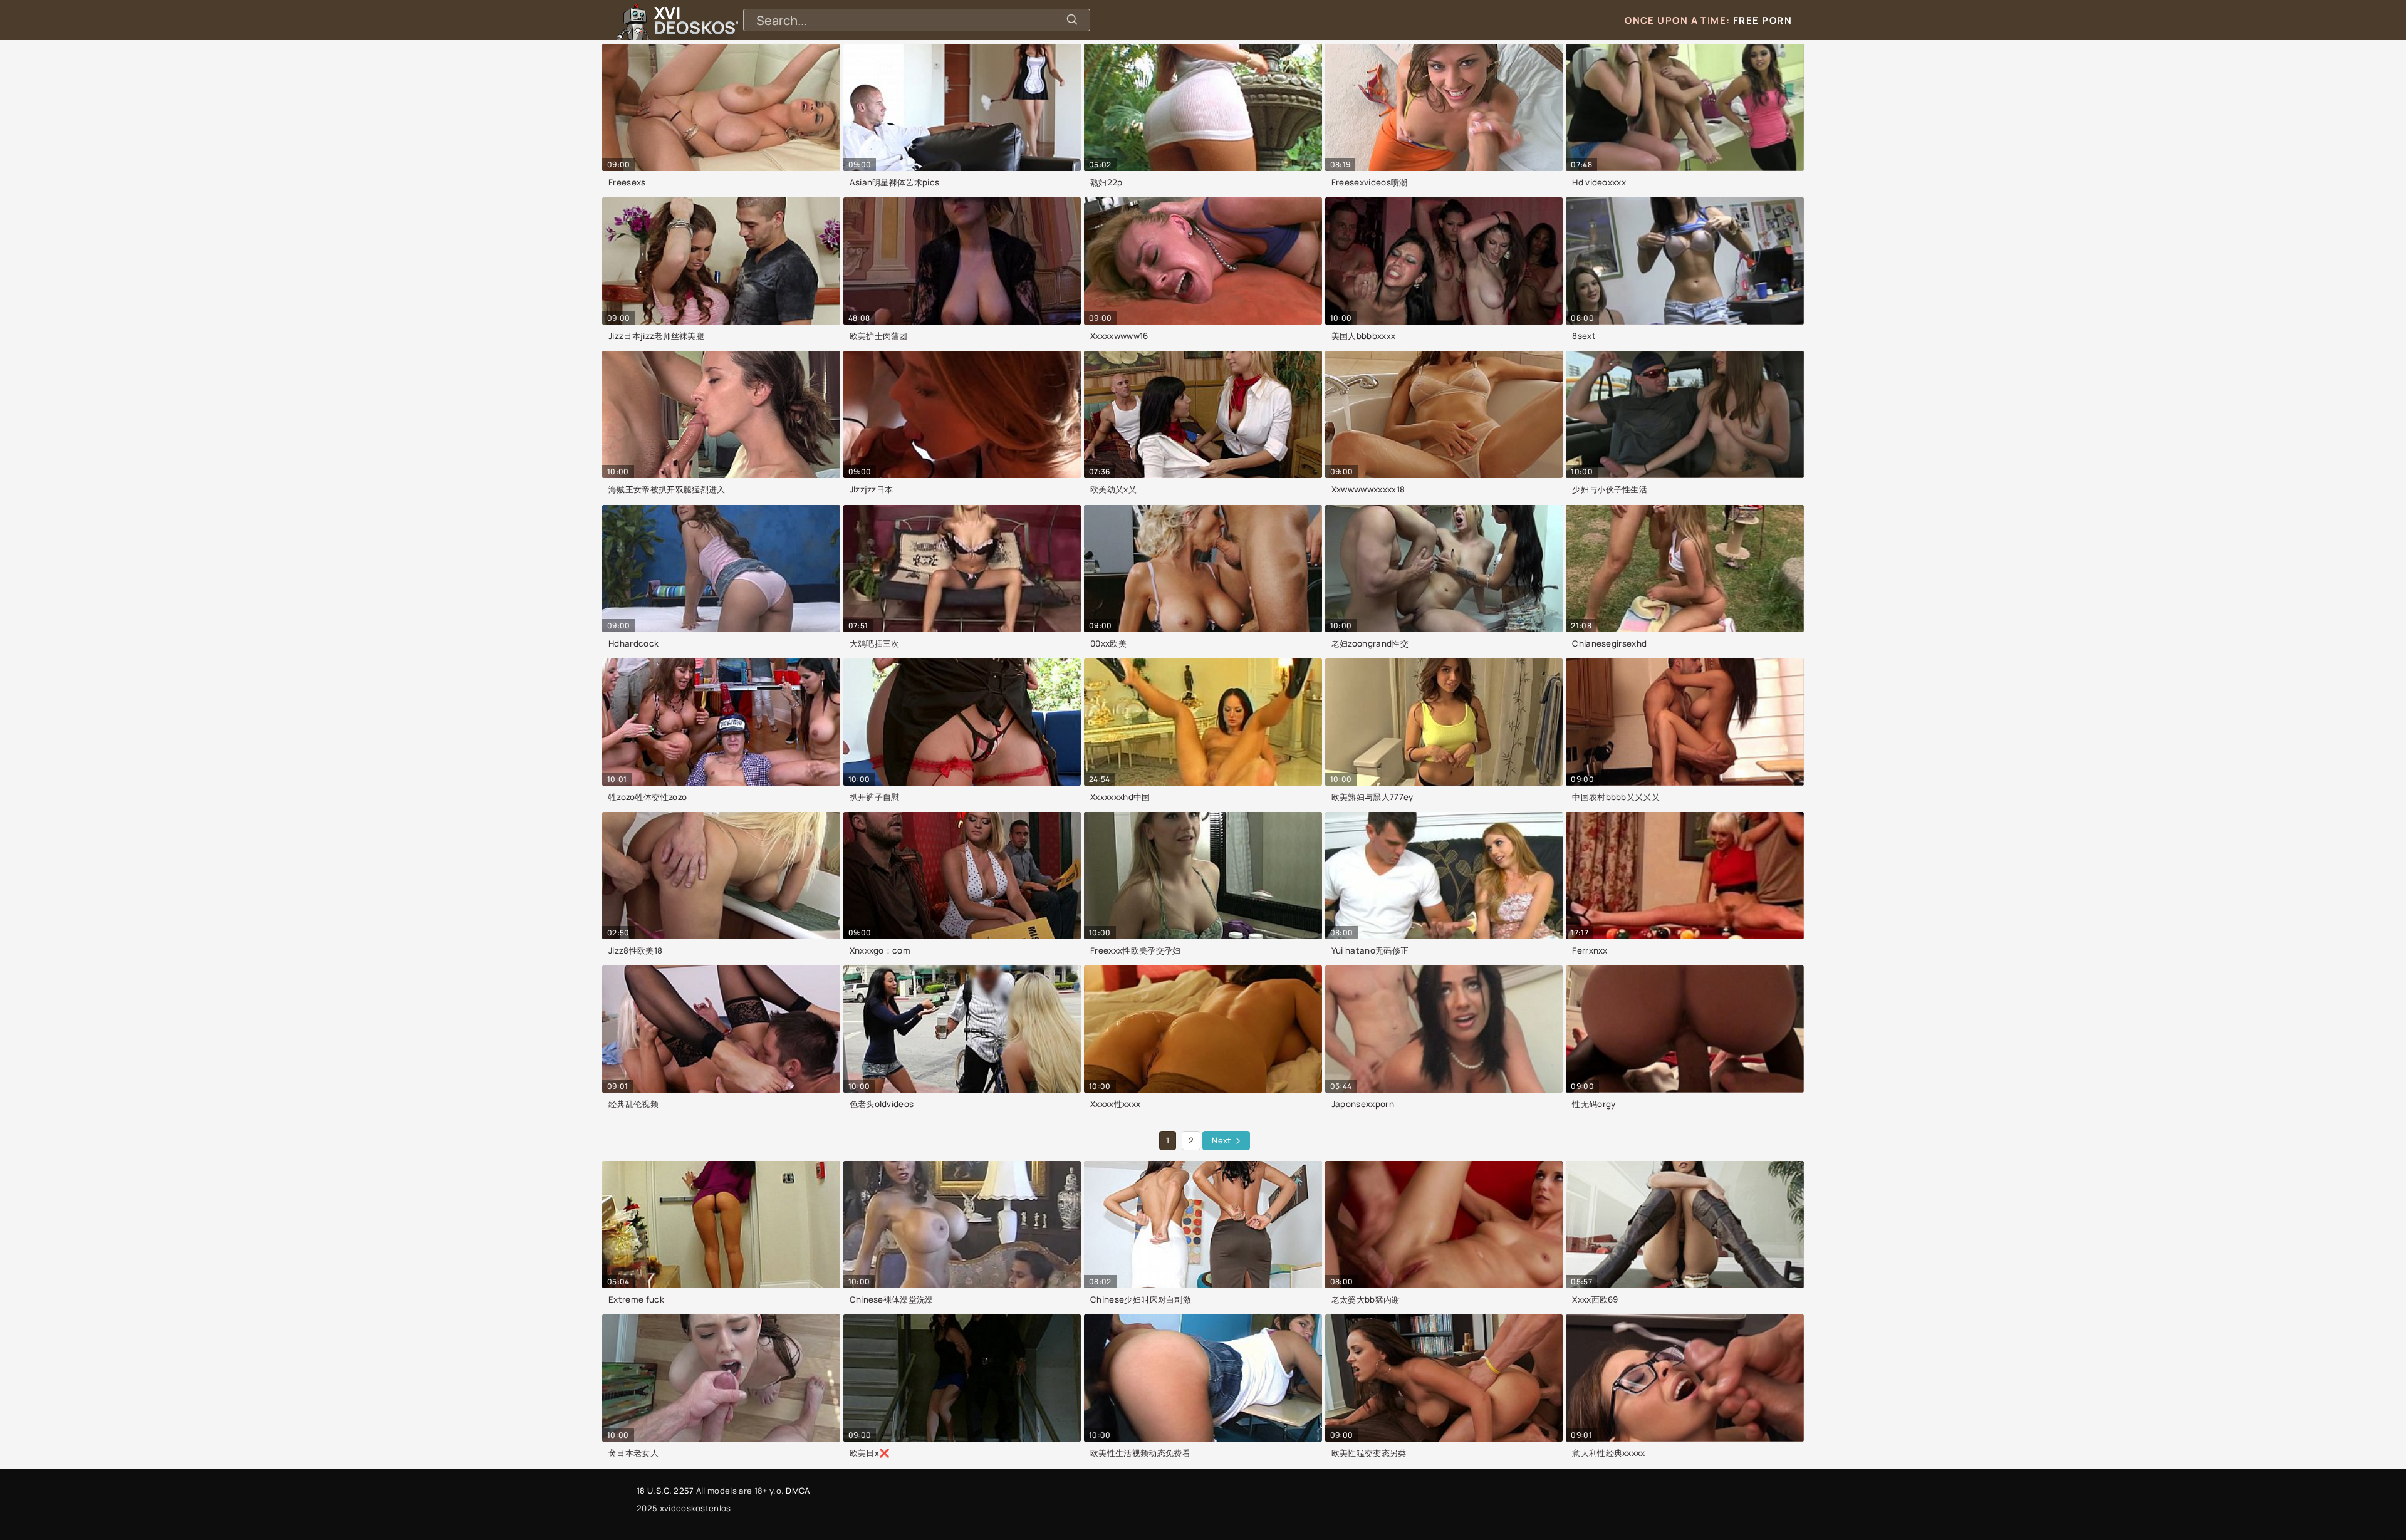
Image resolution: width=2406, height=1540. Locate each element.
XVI (729, 20)
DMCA (798, 1491)
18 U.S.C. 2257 (665, 1491)
